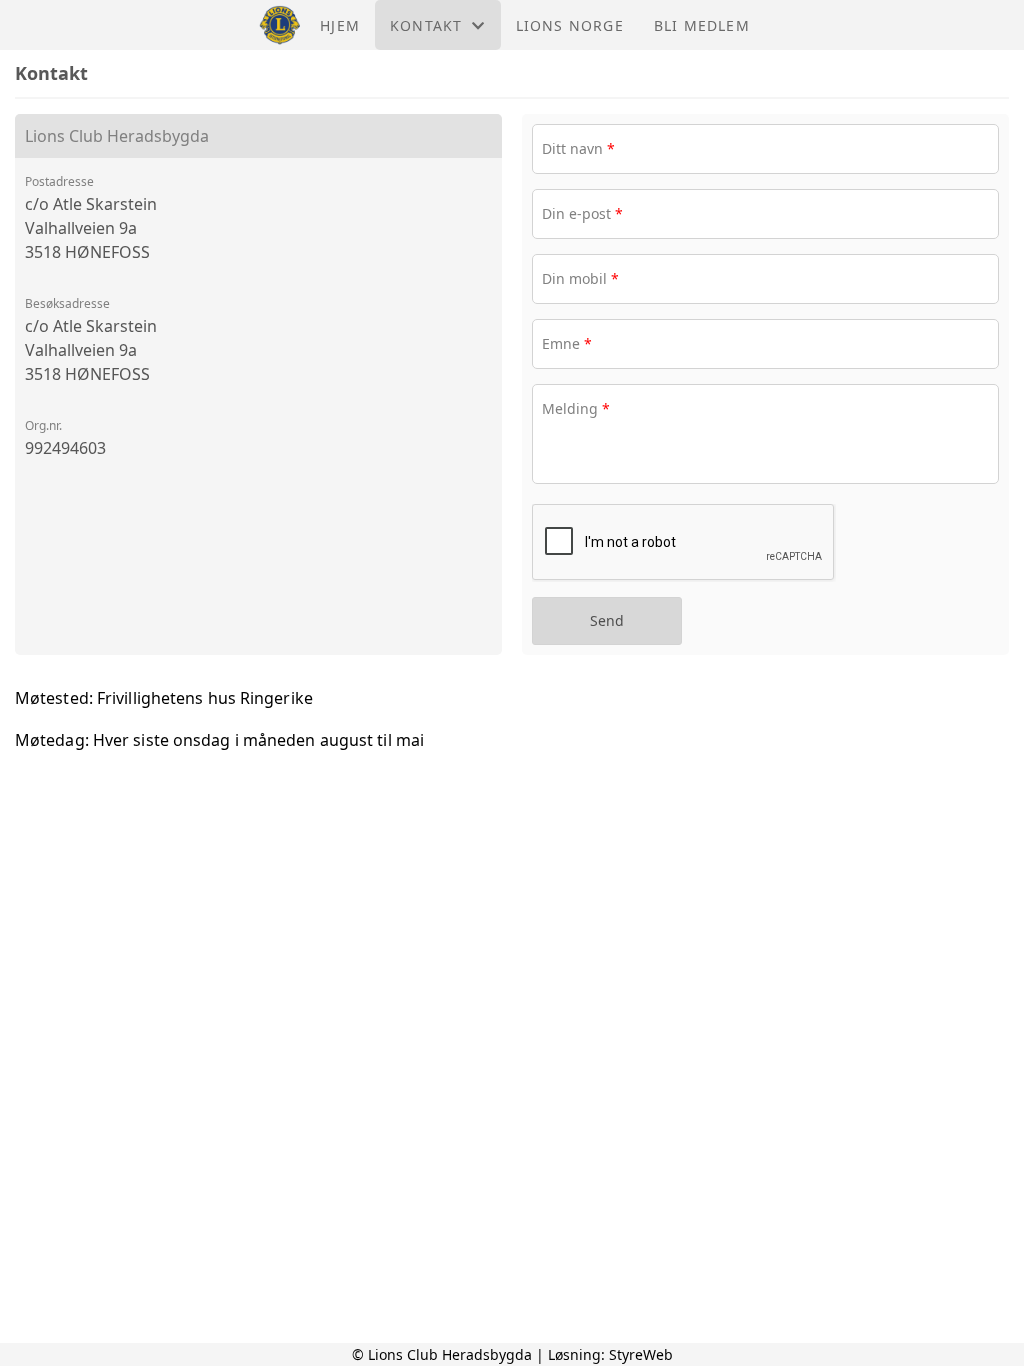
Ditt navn (578, 148)
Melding (576, 408)
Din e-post (582, 213)
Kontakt (426, 25)
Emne (567, 343)
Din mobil (580, 278)
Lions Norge (570, 25)
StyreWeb (641, 1354)
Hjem (340, 25)
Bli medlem (702, 25)
